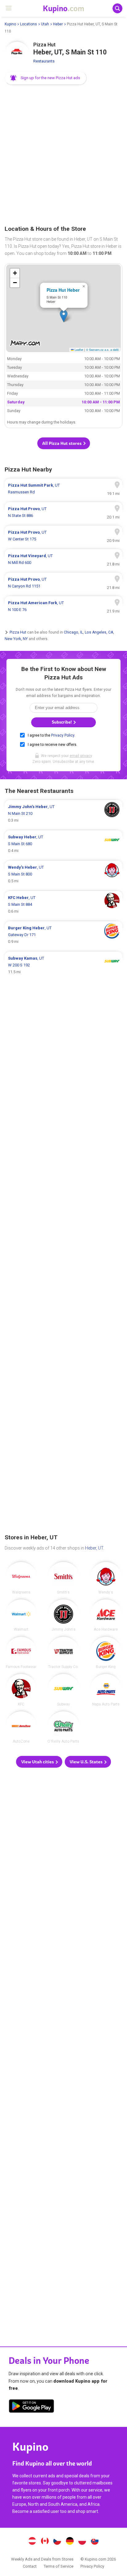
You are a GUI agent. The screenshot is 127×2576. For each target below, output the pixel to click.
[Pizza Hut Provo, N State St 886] (63, 512)
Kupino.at (32, 2542)
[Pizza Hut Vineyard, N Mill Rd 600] (63, 559)
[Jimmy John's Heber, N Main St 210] (63, 814)
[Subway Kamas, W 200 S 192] (63, 965)
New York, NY (16, 639)
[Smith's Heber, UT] (63, 1578)
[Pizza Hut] (17, 54)
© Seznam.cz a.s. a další (102, 350)
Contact (30, 2566)
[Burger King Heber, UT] (106, 1653)
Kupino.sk (95, 2542)
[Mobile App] (31, 2407)
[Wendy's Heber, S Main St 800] (63, 874)
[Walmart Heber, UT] (21, 1615)
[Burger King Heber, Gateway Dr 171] (63, 935)
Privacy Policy (63, 735)
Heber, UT (94, 1548)
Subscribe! (62, 722)
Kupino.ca (45, 2542)
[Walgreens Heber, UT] (21, 1578)
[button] (46, 78)
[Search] (117, 8)
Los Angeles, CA (99, 632)
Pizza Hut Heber (63, 290)
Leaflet (78, 350)
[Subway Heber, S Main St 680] (63, 844)
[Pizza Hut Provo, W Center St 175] (63, 536)
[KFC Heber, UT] (21, 1690)
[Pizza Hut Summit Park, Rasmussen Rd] (63, 489)
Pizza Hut (18, 632)
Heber (58, 24)
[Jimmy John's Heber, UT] (63, 1615)
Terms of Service (59, 2566)
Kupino (10, 24)
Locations (29, 24)
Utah (45, 24)
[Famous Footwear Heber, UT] (21, 1653)
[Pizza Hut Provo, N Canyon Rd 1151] (63, 583)
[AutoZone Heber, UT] (21, 1727)
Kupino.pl (82, 2542)
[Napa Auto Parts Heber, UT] (106, 1690)
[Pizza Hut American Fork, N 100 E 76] (63, 606)
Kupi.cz (57, 2542)
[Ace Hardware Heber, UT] (106, 1615)
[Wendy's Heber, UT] (106, 1578)
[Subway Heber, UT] (63, 1690)
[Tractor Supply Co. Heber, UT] (63, 1653)
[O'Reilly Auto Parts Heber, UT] (63, 1727)
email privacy (81, 756)
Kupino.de (70, 2542)
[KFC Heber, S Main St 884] (63, 905)
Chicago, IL (73, 632)
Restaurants (44, 61)
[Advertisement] (63, 155)
